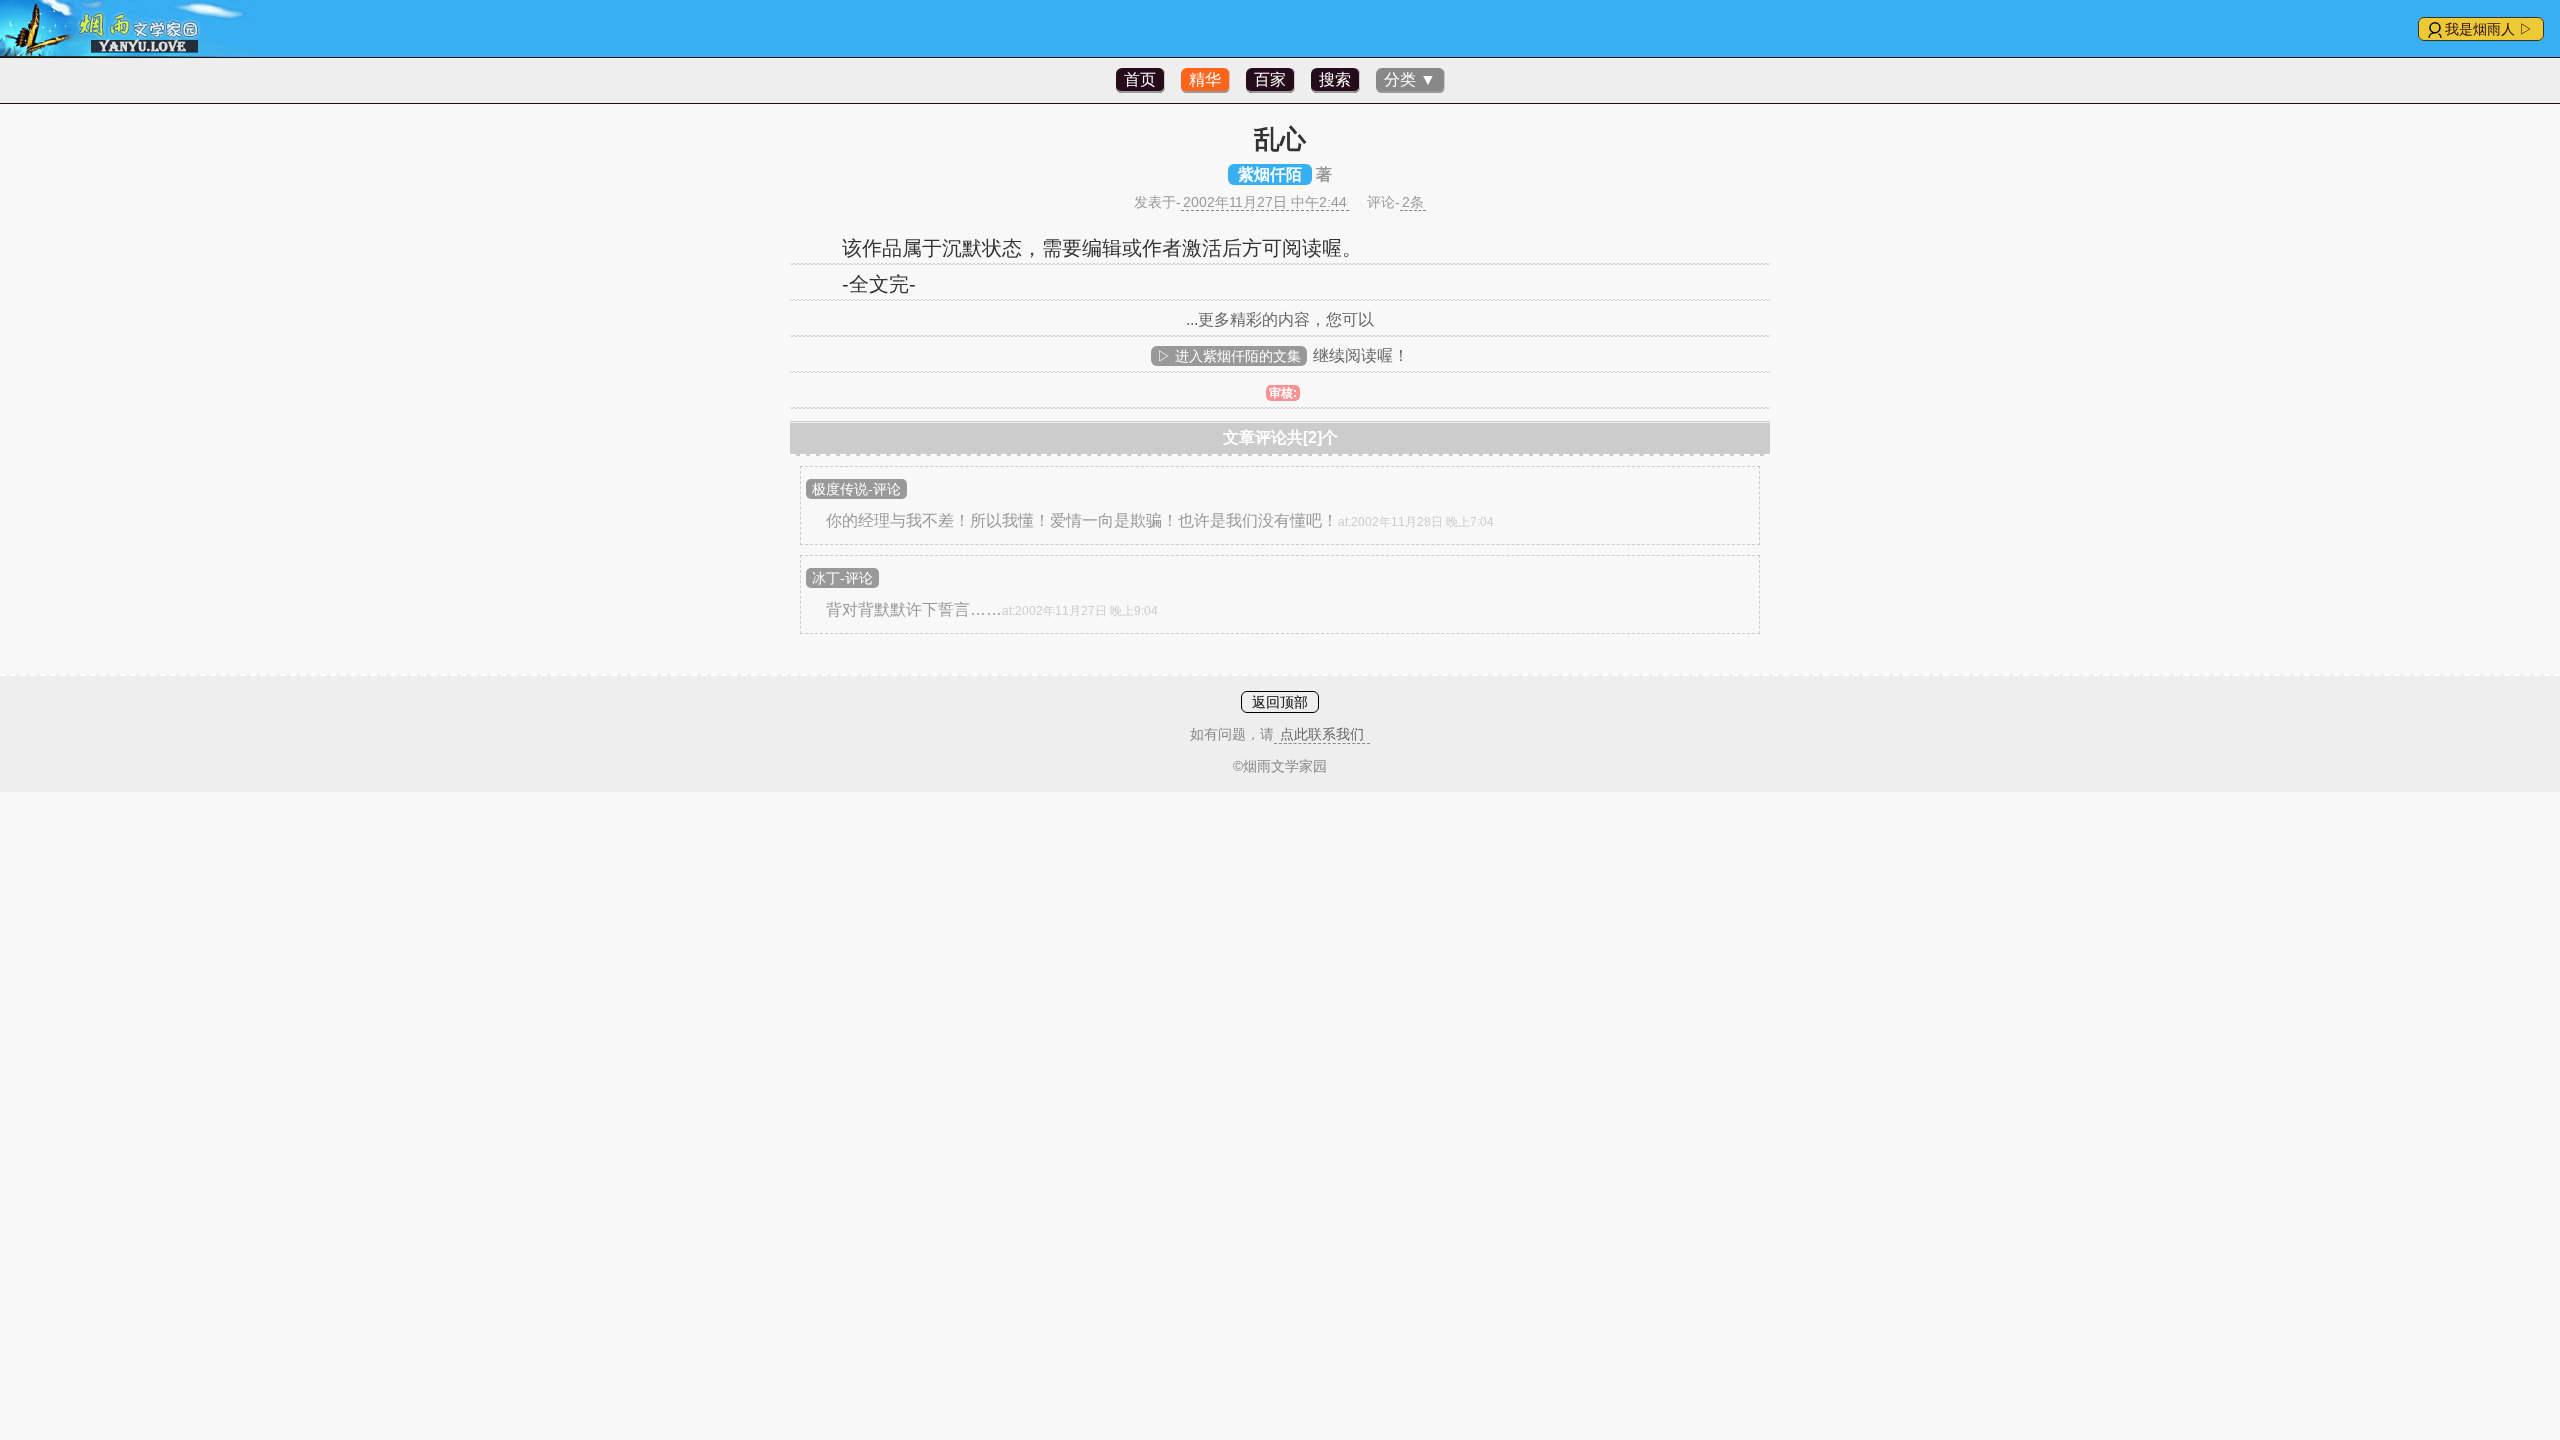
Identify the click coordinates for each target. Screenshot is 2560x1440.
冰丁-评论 (842, 578)
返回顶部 (1280, 702)
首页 (1140, 79)
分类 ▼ (1410, 79)
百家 (1270, 79)
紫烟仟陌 (1270, 174)
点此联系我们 (1322, 734)
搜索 (1335, 79)
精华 (1205, 79)
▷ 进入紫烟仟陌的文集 (1229, 356)
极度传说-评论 (856, 489)
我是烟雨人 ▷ (2489, 29)
